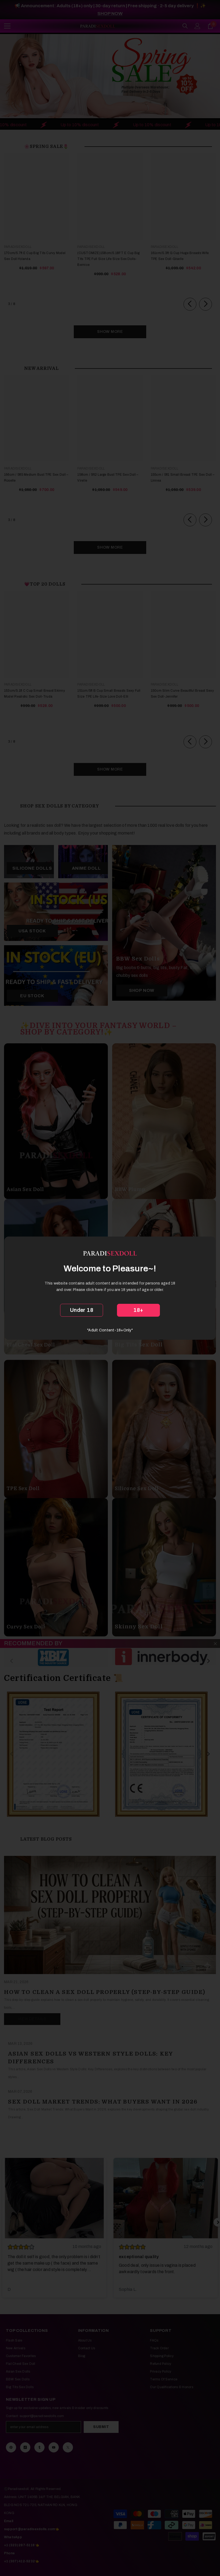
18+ (138, 1310)
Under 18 (82, 1310)
